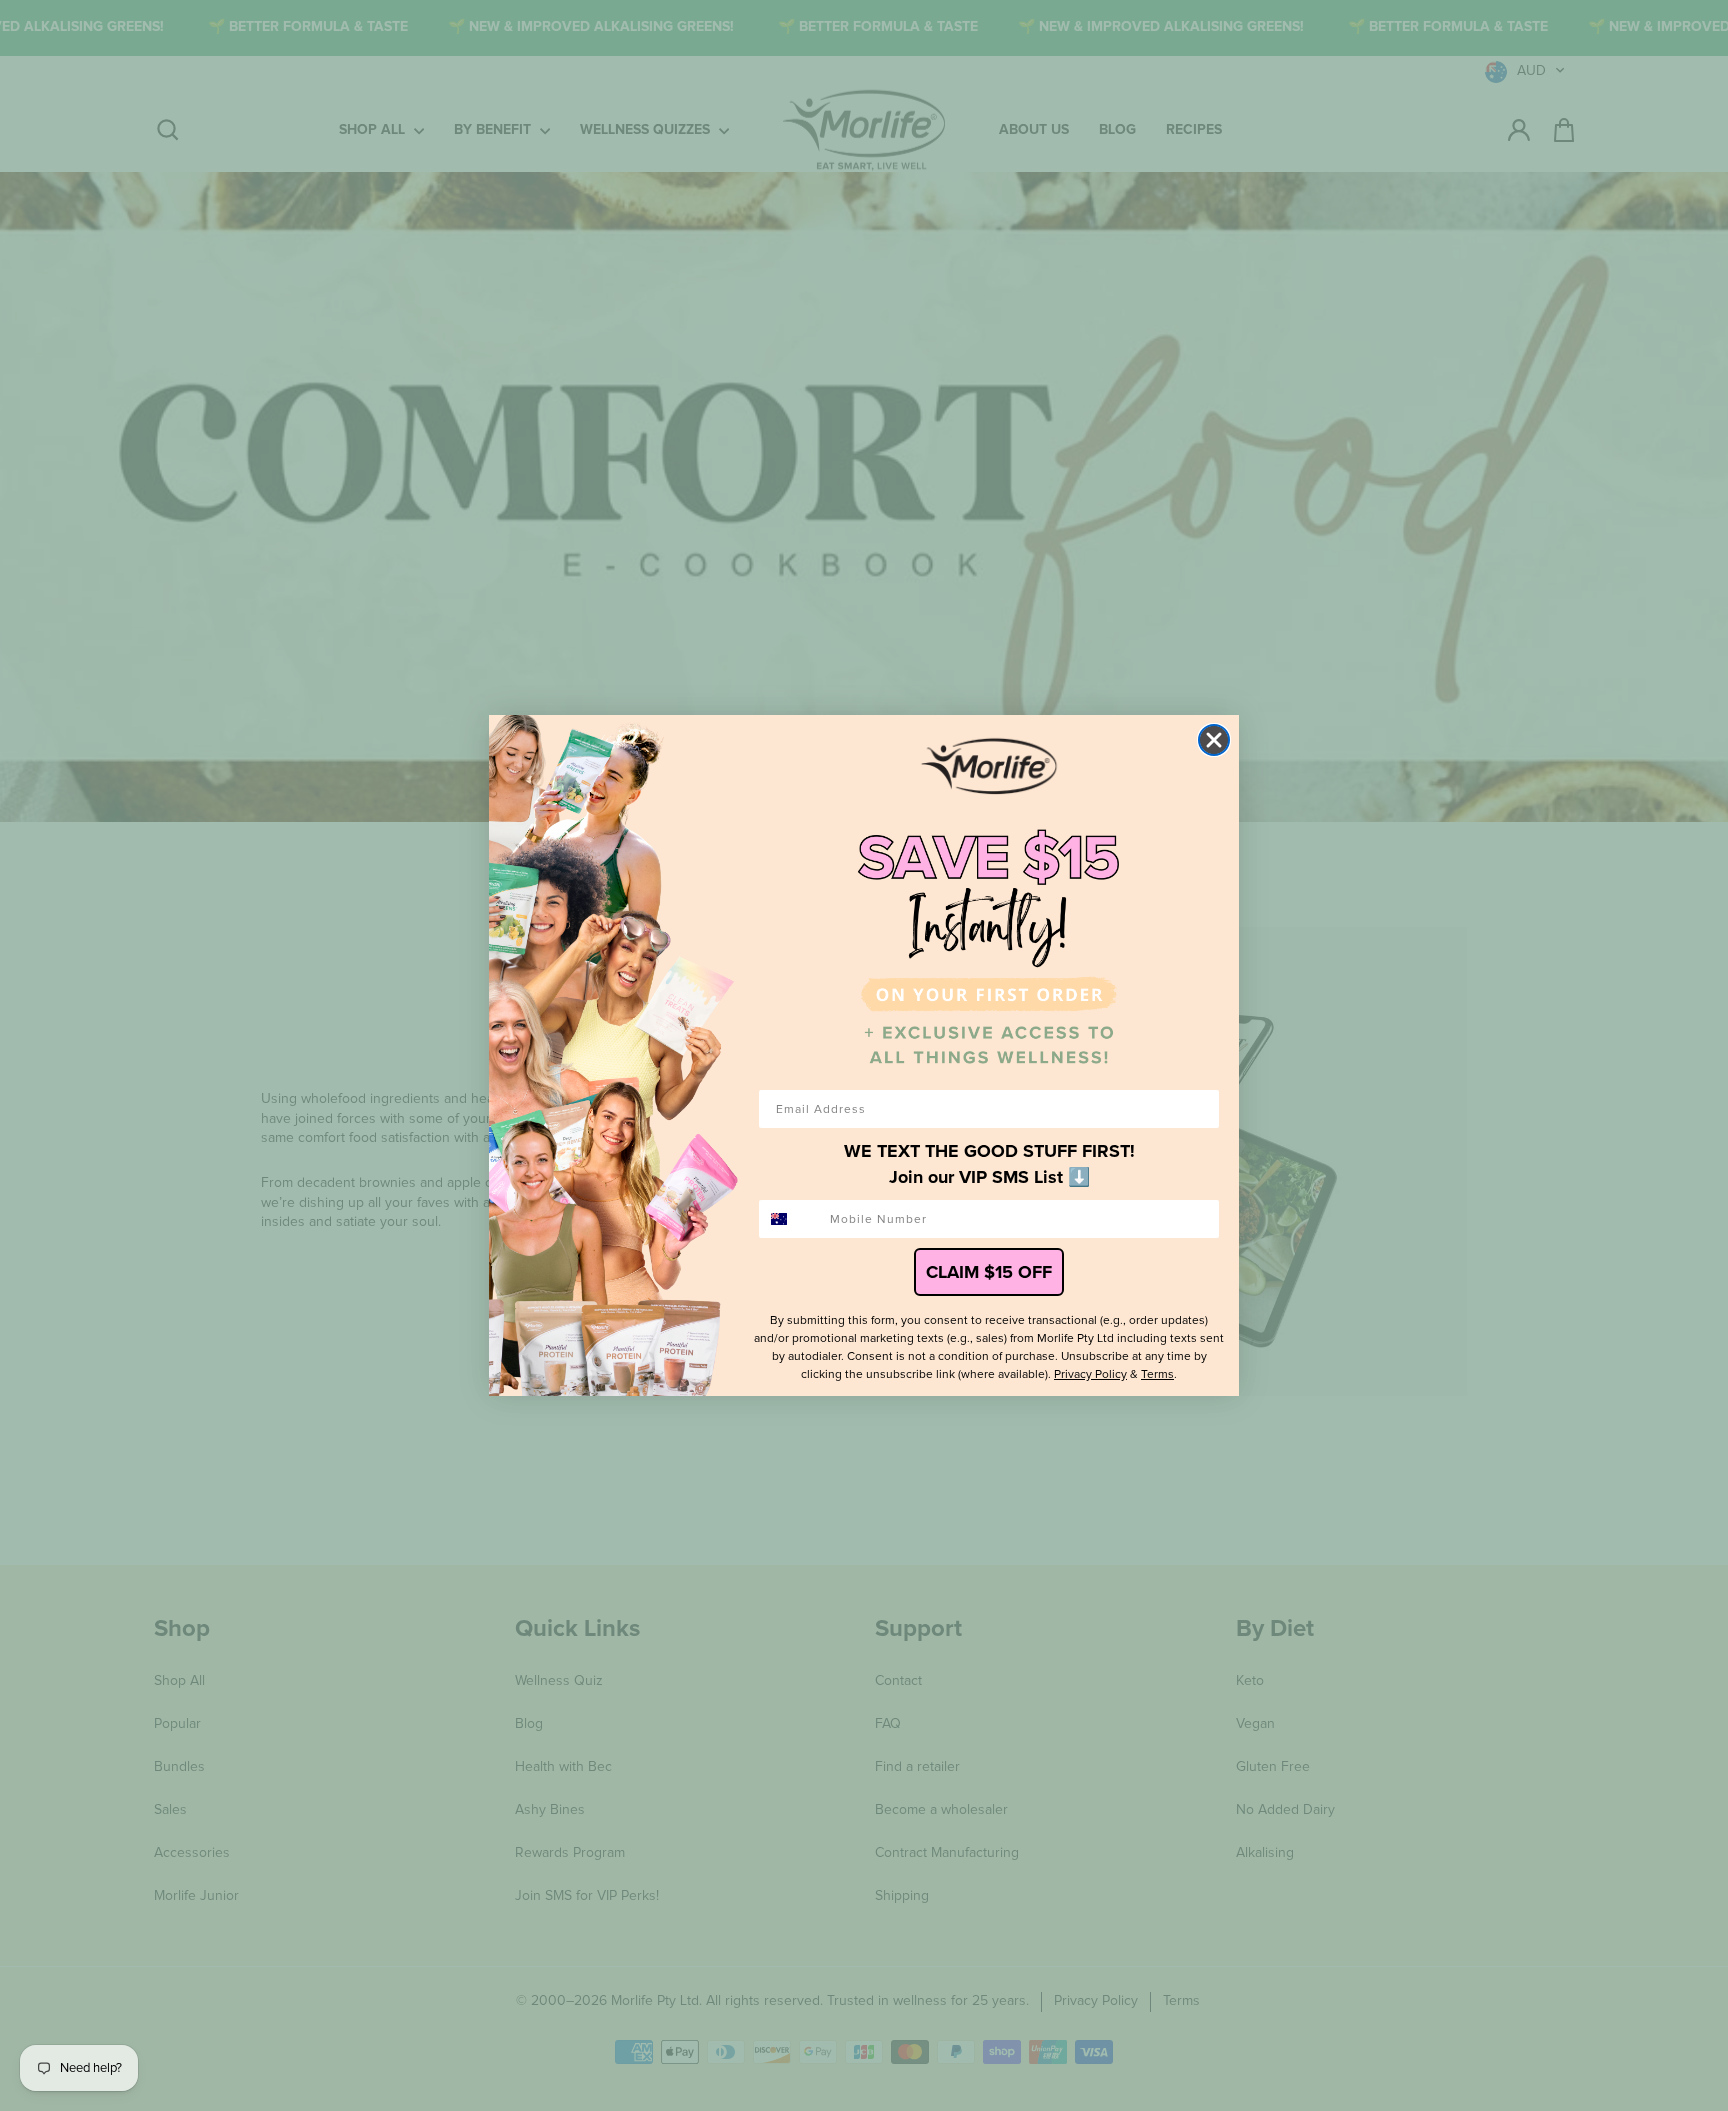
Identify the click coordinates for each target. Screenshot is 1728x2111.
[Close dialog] (1214, 740)
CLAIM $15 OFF (989, 1272)
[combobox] (790, 1219)
